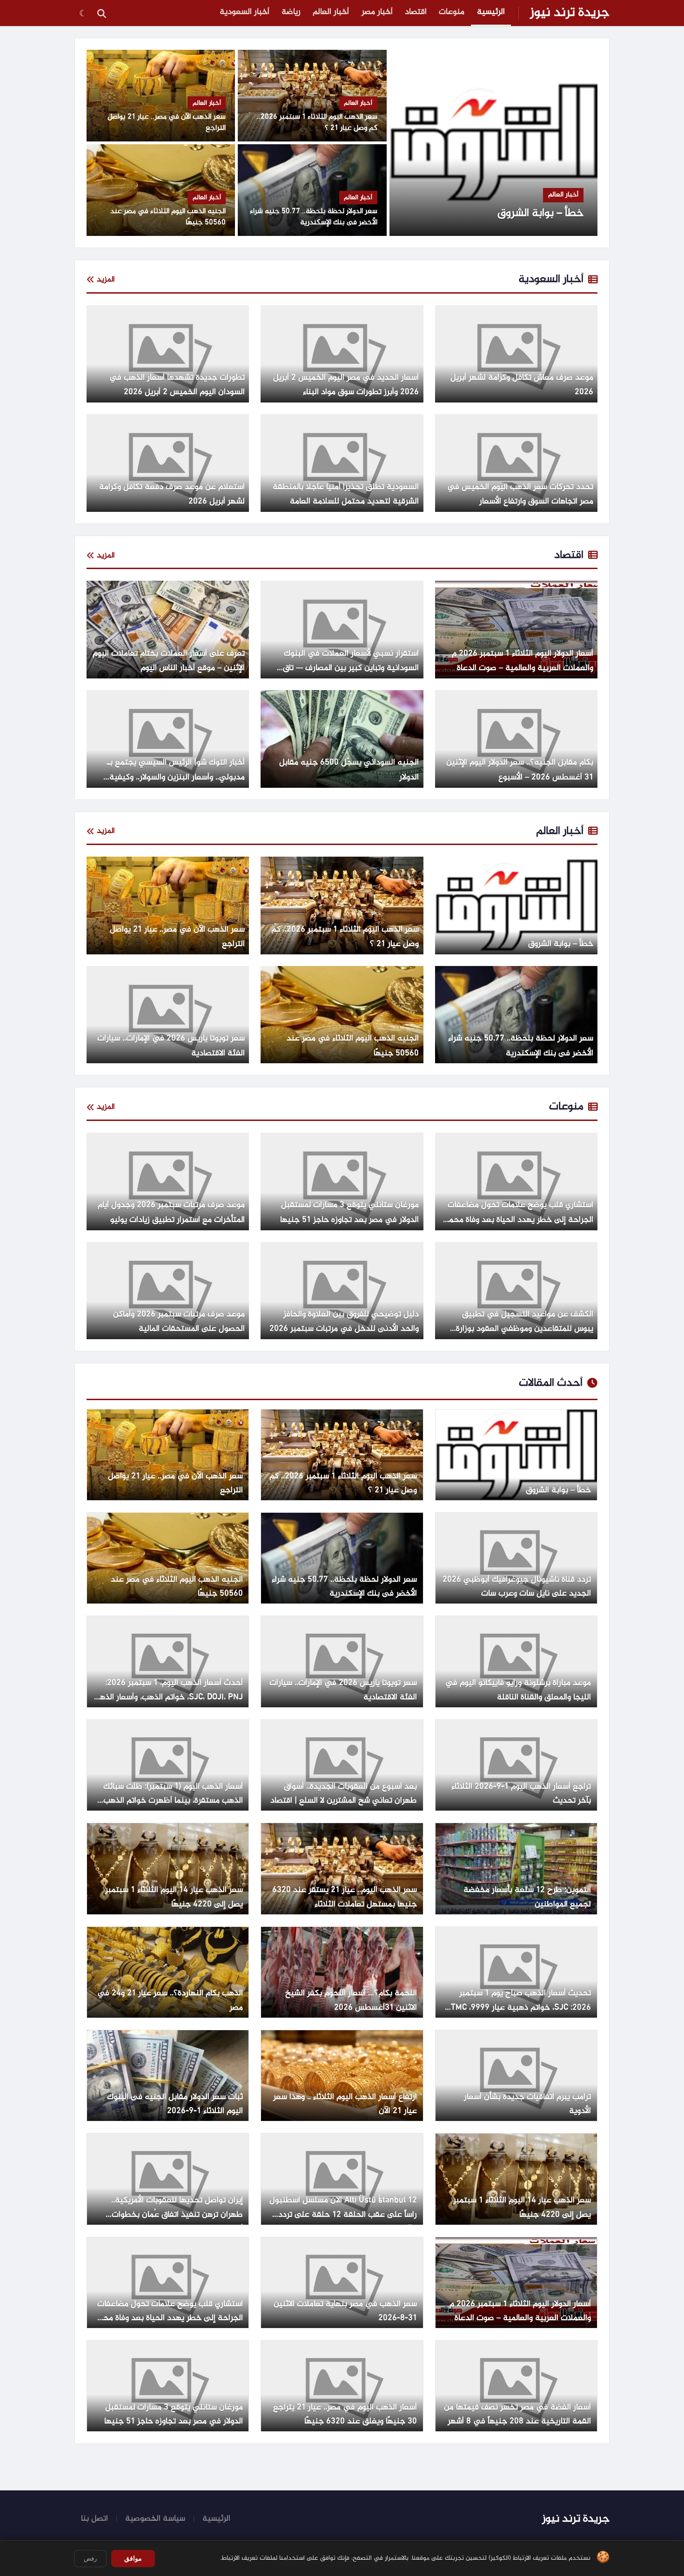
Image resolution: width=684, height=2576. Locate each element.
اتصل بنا (94, 2519)
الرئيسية (491, 12)
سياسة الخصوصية (155, 2519)
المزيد (106, 280)
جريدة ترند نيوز (570, 13)
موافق (133, 2558)
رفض (90, 2559)
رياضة (291, 12)
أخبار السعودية (245, 12)
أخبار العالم (331, 12)
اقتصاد (416, 12)
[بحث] (101, 13)
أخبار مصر (377, 12)
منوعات (452, 12)
